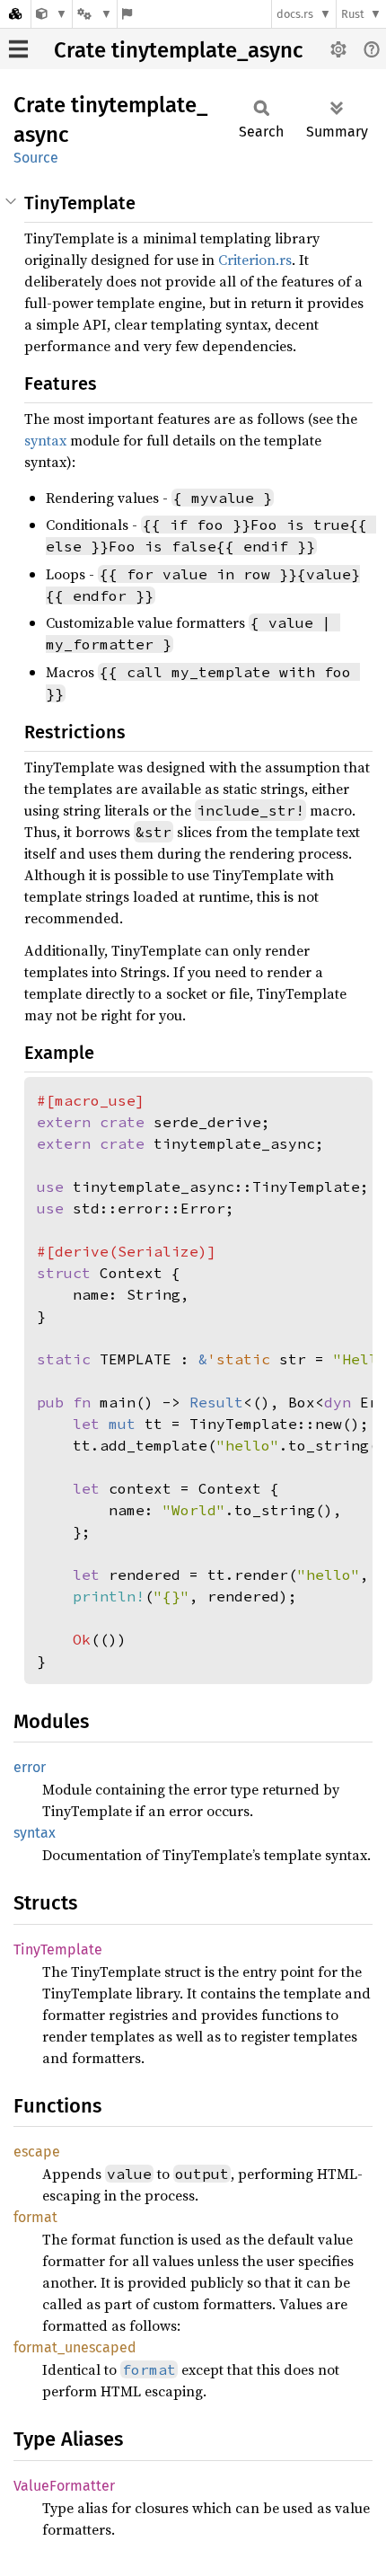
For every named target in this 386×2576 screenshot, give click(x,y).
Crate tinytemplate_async (178, 50)
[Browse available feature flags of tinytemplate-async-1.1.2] (127, 14)
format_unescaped (75, 2347)
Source (36, 158)
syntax (45, 440)
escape (37, 2152)
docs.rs (295, 14)
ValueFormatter (64, 2486)
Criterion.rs (255, 260)
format (35, 2217)
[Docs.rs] (15, 14)
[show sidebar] (18, 49)
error (30, 1767)
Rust (353, 14)
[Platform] (94, 14)
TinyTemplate (58, 1950)
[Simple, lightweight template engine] (52, 14)
